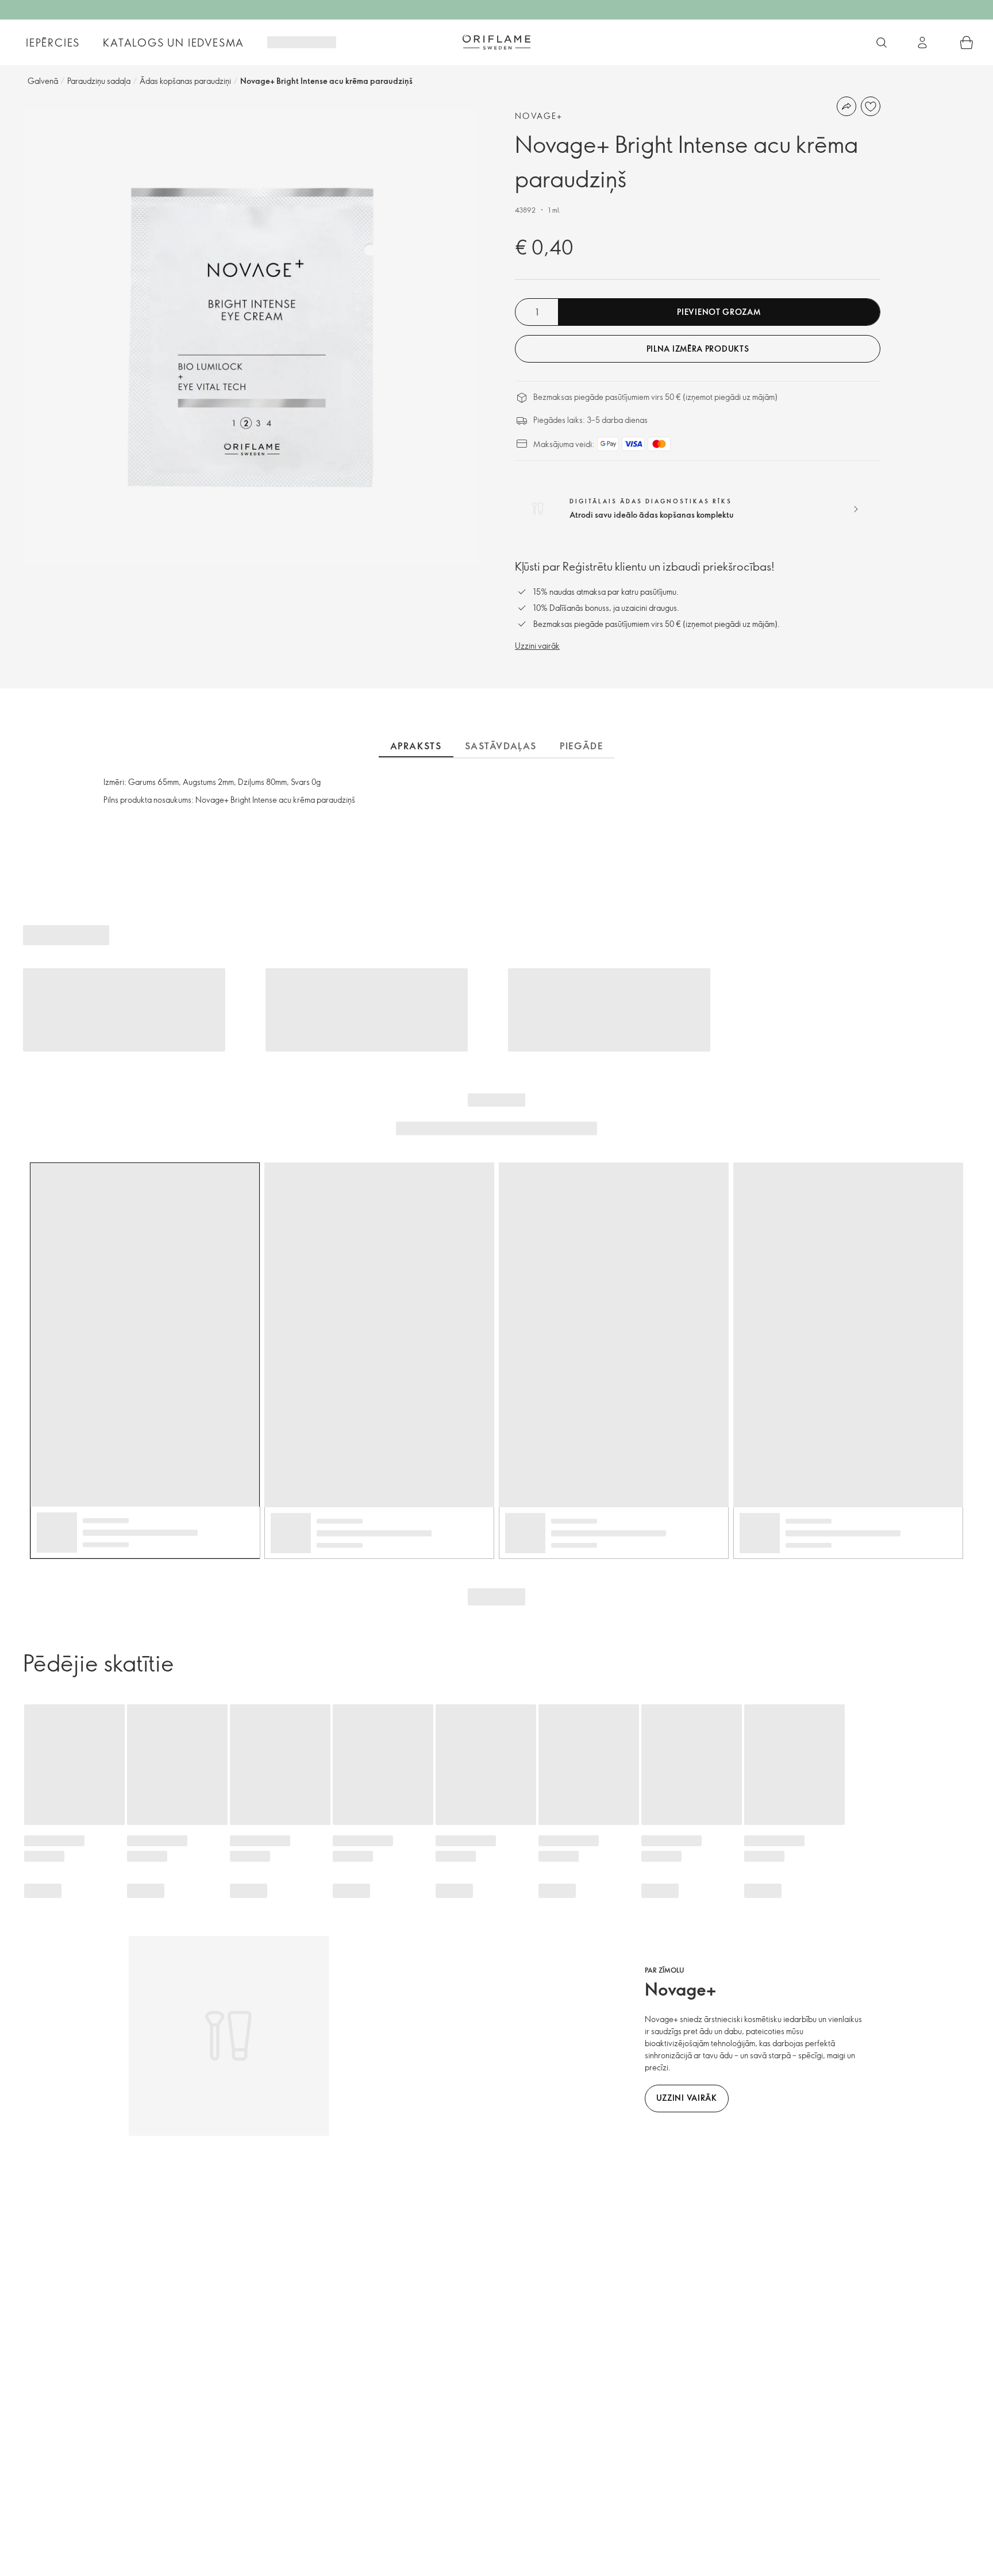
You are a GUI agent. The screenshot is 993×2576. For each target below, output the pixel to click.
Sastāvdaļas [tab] (501, 746)
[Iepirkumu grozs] (967, 43)
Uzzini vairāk (537, 646)
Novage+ (539, 116)
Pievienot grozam (719, 312)
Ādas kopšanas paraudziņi (185, 81)
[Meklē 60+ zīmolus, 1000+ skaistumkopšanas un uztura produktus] (882, 43)
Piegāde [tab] (581, 746)
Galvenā (43, 81)
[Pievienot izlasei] (871, 106)
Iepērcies (53, 43)
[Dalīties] (846, 106)
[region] (251, 337)
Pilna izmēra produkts (698, 349)
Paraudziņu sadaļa (99, 81)
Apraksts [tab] (416, 746)
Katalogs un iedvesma (174, 43)
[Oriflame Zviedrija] (496, 42)
